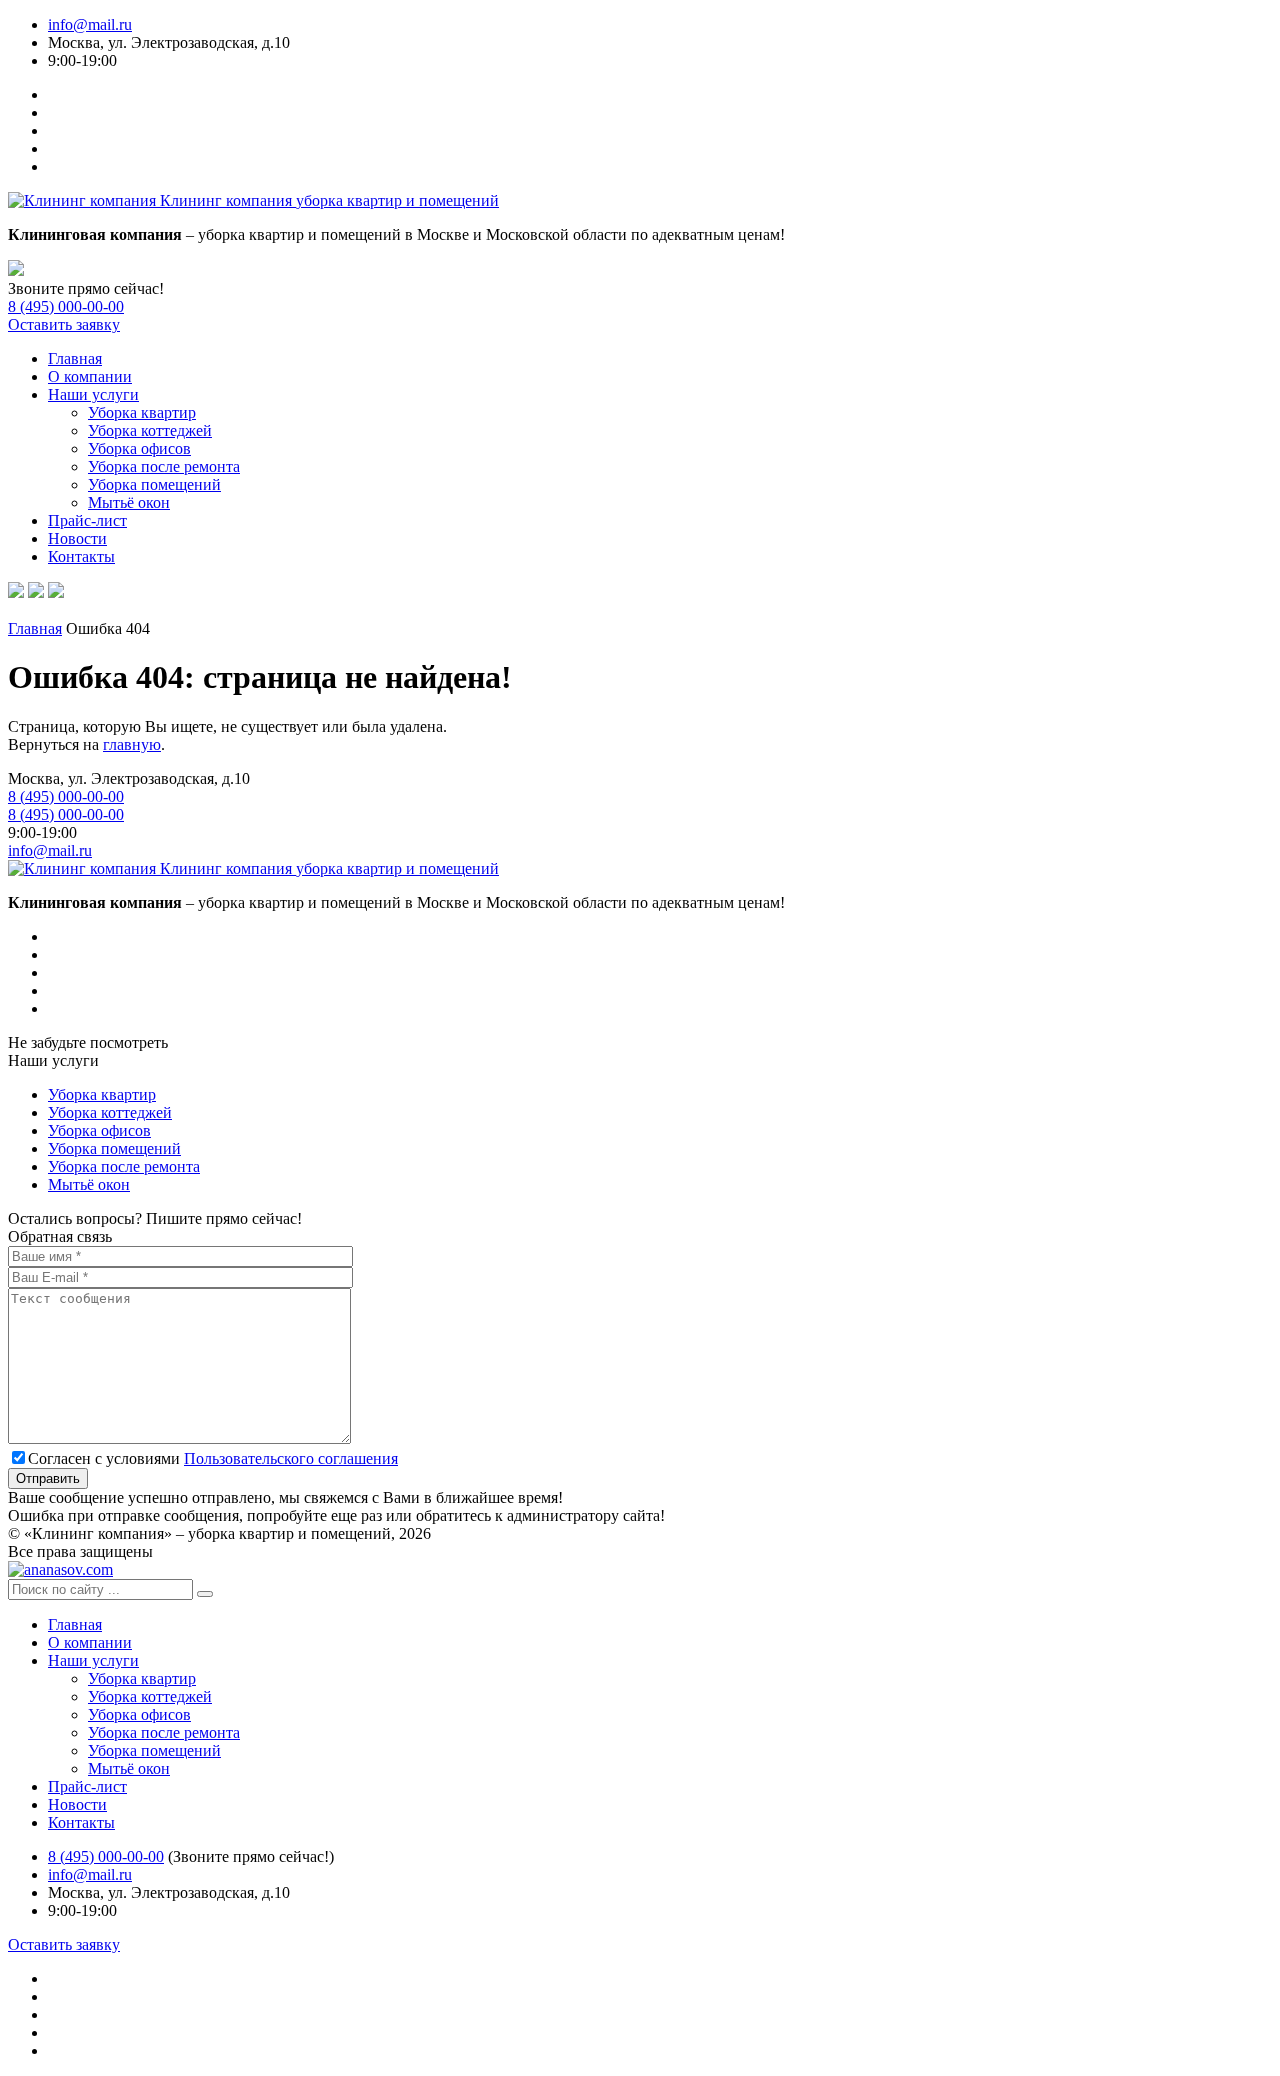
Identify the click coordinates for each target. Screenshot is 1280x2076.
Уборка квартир (142, 412)
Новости (77, 538)
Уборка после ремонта (164, 466)
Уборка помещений (154, 484)
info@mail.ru (90, 24)
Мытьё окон (129, 502)
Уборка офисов (139, 448)
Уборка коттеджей (150, 430)
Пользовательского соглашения (291, 1458)
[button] (205, 1594)
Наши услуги (93, 394)
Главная (75, 358)
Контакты (81, 556)
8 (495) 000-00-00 (66, 306)
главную (132, 744)
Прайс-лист (87, 520)
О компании (90, 376)
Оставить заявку (64, 324)
